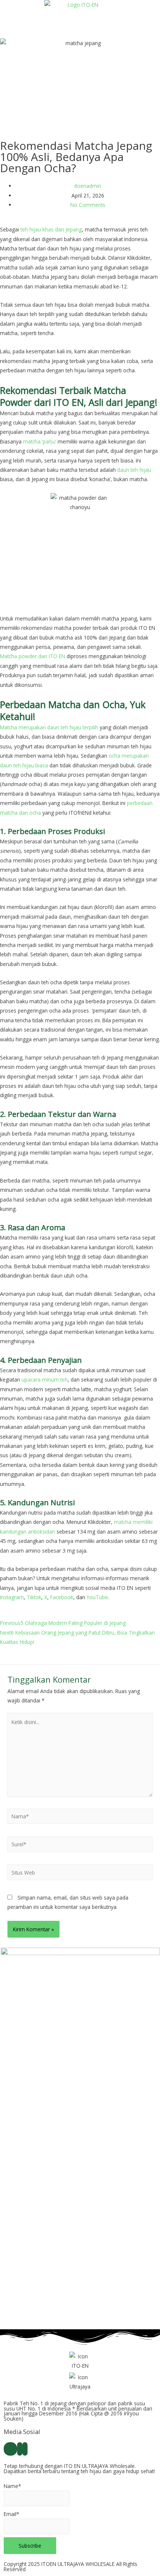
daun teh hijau (134, 470)
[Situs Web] (80, 1874)
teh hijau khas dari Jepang (51, 229)
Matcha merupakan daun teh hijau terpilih (49, 727)
